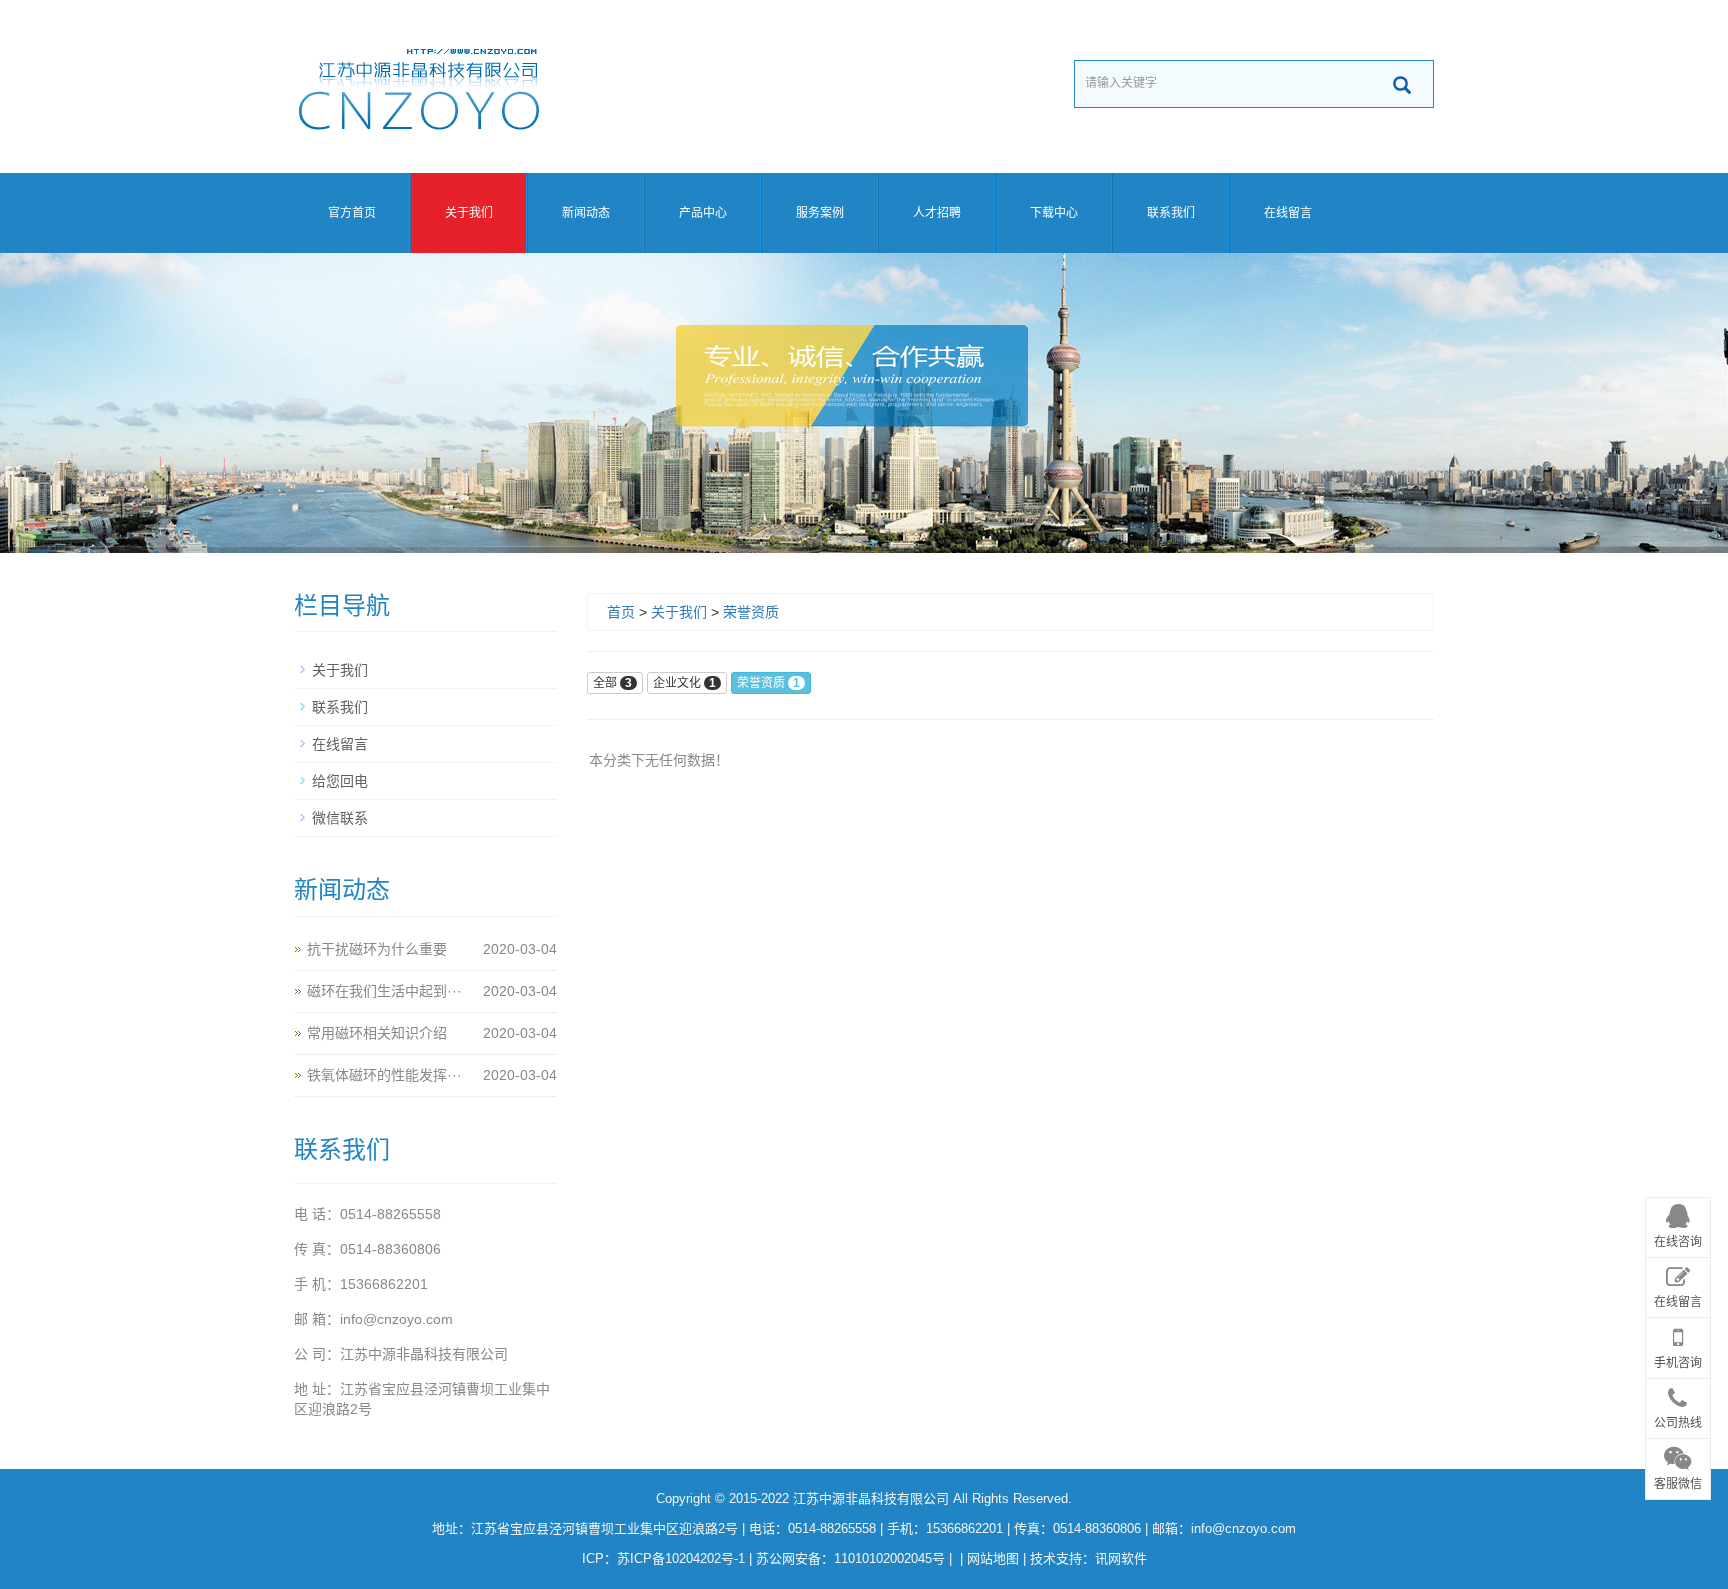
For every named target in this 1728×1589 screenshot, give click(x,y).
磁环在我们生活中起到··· (384, 991)
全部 (612, 683)
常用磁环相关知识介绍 (377, 1033)
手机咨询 (1678, 1364)
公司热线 (1678, 1424)
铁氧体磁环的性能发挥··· (384, 1075)
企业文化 (684, 683)
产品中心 (703, 213)
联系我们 (1171, 213)
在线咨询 (1678, 1243)
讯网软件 (1121, 1558)
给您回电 (340, 781)
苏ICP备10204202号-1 (681, 1558)
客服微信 (1678, 1484)
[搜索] (1402, 85)
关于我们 (469, 213)
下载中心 (1054, 213)
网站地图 (993, 1558)
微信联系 (340, 818)
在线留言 (1288, 213)
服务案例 (820, 213)
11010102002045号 (889, 1558)
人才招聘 (937, 213)
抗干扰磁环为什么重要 (377, 949)
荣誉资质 (751, 612)
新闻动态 (586, 213)
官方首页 (352, 213)
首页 (621, 612)
